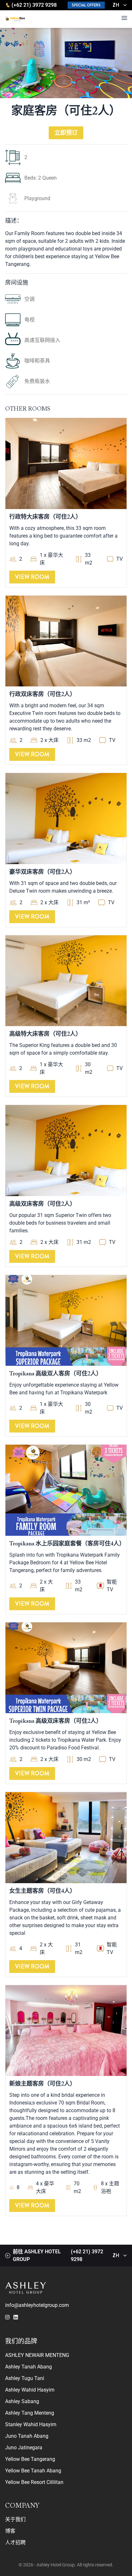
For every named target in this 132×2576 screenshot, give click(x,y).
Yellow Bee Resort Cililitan (34, 2482)
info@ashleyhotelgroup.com (37, 2305)
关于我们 (15, 2519)
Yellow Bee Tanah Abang (33, 2471)
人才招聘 (15, 2542)
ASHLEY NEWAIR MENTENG (37, 2355)
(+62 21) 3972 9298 (34, 5)
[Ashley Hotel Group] (66, 2288)
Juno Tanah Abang (27, 2436)
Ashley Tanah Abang (29, 2367)
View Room (32, 577)
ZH (116, 5)
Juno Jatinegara (24, 2448)
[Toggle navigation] (124, 18)
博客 (10, 2531)
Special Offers (86, 5)
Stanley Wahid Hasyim (31, 2424)
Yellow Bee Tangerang (30, 2459)
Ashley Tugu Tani (25, 2378)
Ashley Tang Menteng (30, 2413)
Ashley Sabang (22, 2401)
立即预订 (66, 133)
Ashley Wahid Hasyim (30, 2390)
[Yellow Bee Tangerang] (17, 19)
